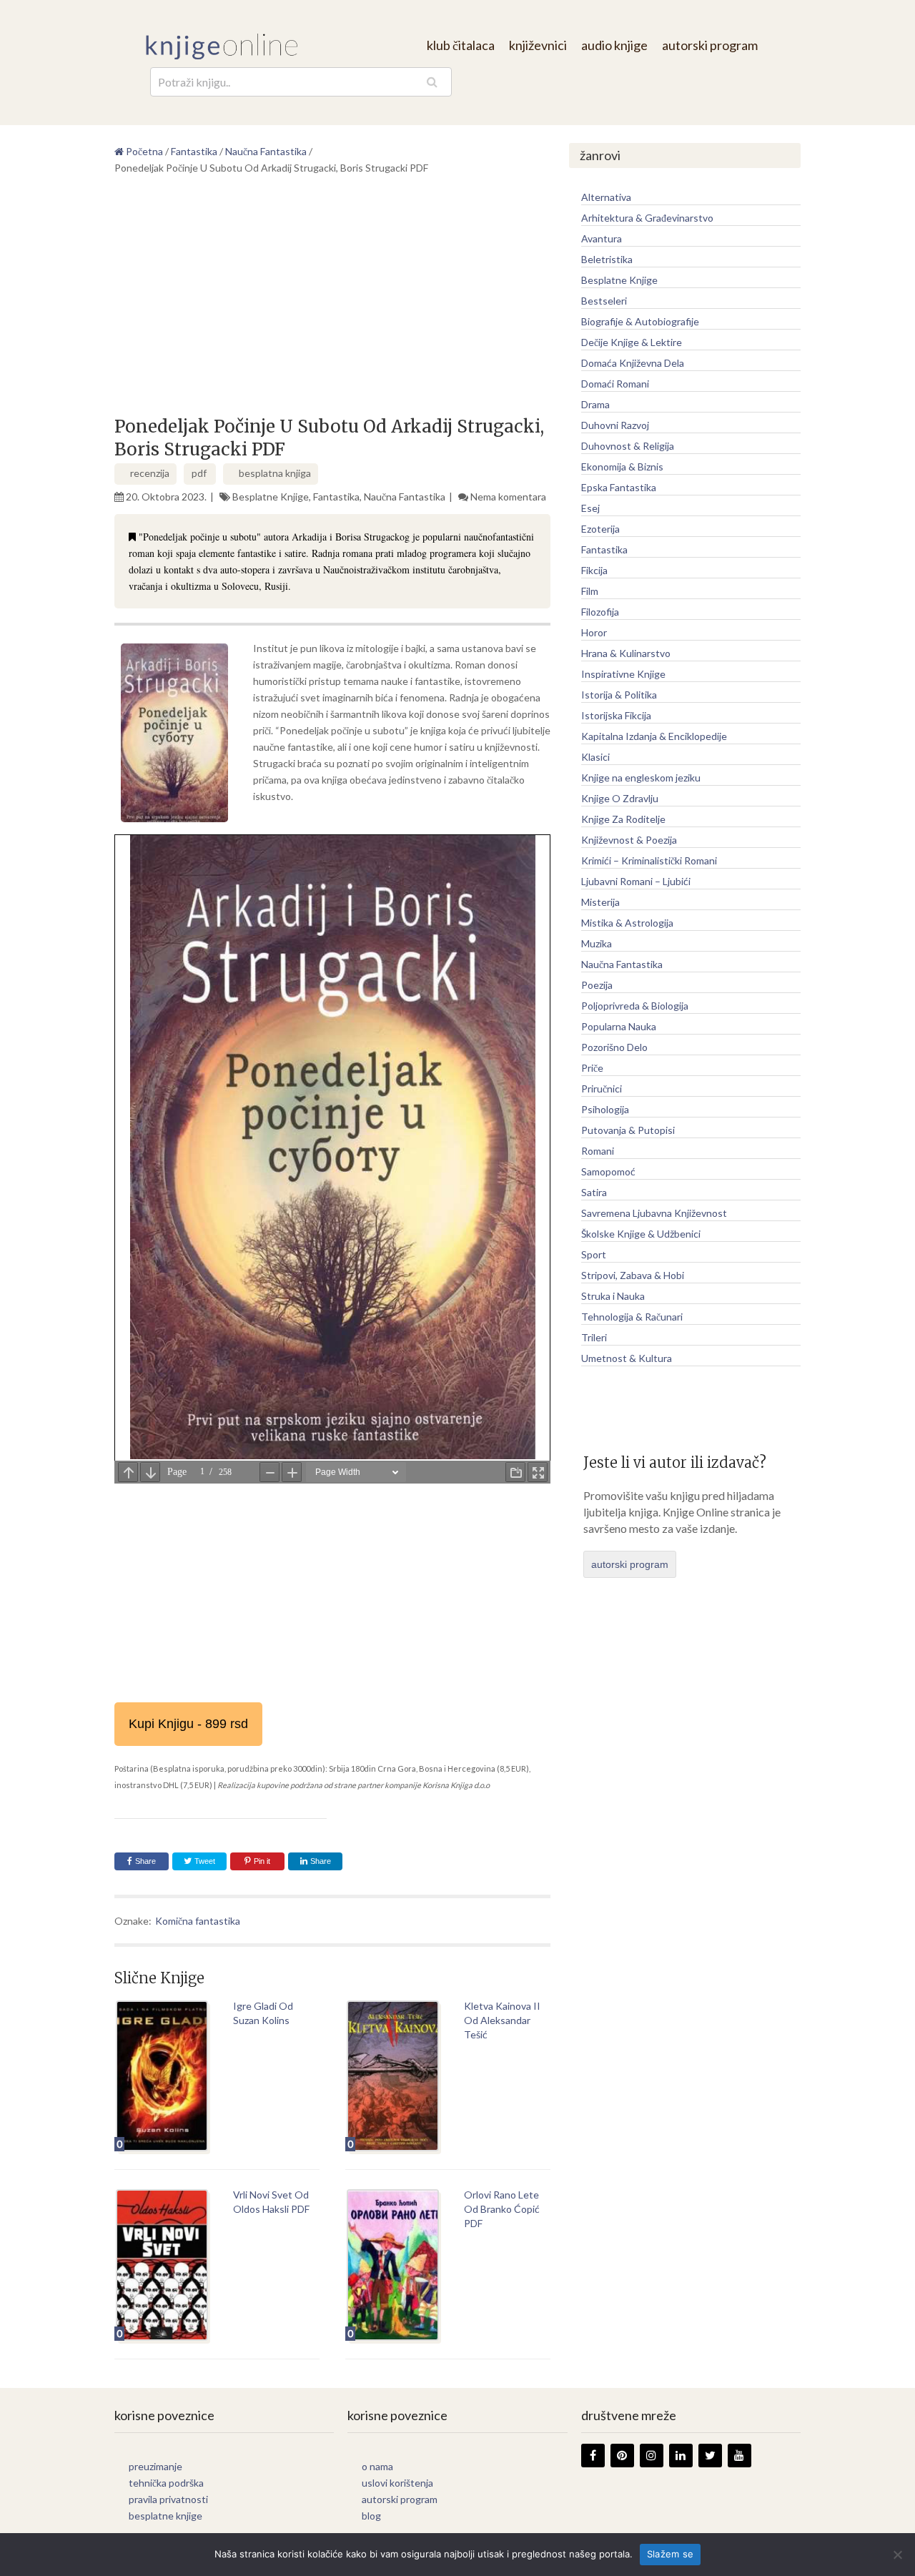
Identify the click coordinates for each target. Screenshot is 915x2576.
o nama (377, 2466)
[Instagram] (652, 2456)
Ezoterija (600, 529)
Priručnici (602, 1089)
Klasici (595, 757)
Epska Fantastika (619, 487)
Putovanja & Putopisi (628, 1130)
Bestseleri (604, 301)
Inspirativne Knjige (623, 674)
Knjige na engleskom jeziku (641, 778)
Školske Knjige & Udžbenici (641, 1234)
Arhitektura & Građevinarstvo (647, 218)
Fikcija (594, 570)
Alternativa (606, 197)
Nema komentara (508, 497)
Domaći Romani (615, 384)
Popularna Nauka (619, 1026)
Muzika (597, 943)
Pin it (262, 1861)
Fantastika (336, 497)
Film (590, 591)
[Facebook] (593, 2456)
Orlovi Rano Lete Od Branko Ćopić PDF (502, 2209)
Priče (592, 1068)
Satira (594, 1192)
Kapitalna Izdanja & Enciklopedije (654, 736)
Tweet (204, 1861)
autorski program (710, 45)
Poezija (597, 985)
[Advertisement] (332, 301)
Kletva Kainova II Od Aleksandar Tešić (502, 2020)
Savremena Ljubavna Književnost (654, 1213)
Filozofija (600, 612)
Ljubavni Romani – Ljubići (636, 881)
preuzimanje (155, 2466)
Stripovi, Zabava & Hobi (633, 1275)
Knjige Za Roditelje (623, 819)
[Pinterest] (622, 2456)
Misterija (600, 902)
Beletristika (607, 259)
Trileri (594, 1337)
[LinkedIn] (681, 2456)
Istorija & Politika (619, 695)
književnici (538, 45)
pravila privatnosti (168, 2499)
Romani (598, 1151)
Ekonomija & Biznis (622, 467)
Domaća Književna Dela (633, 363)
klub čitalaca (461, 45)
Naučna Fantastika (405, 497)
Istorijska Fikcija (616, 715)
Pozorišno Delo (614, 1047)
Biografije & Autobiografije (640, 321)
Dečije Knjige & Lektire (632, 342)
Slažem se (670, 2554)
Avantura (602, 238)
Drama (595, 404)
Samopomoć (608, 1171)
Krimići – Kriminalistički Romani (649, 860)
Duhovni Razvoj (615, 425)
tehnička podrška (166, 2483)
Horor (594, 632)
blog (371, 2516)
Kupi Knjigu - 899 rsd (188, 1724)
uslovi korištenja (397, 2483)
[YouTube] (740, 2456)
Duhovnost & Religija (628, 446)
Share (145, 1861)
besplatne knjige (165, 2516)
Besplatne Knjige (271, 497)
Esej (590, 508)
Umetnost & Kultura (627, 1358)
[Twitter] (710, 2456)
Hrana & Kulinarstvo (626, 653)
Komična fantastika (198, 1921)
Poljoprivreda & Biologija (635, 1006)
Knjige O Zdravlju (620, 798)
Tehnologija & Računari (632, 1317)
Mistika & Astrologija (627, 923)
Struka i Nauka (613, 1296)
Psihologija (605, 1109)
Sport (594, 1254)
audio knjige (614, 45)
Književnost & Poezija (629, 840)
